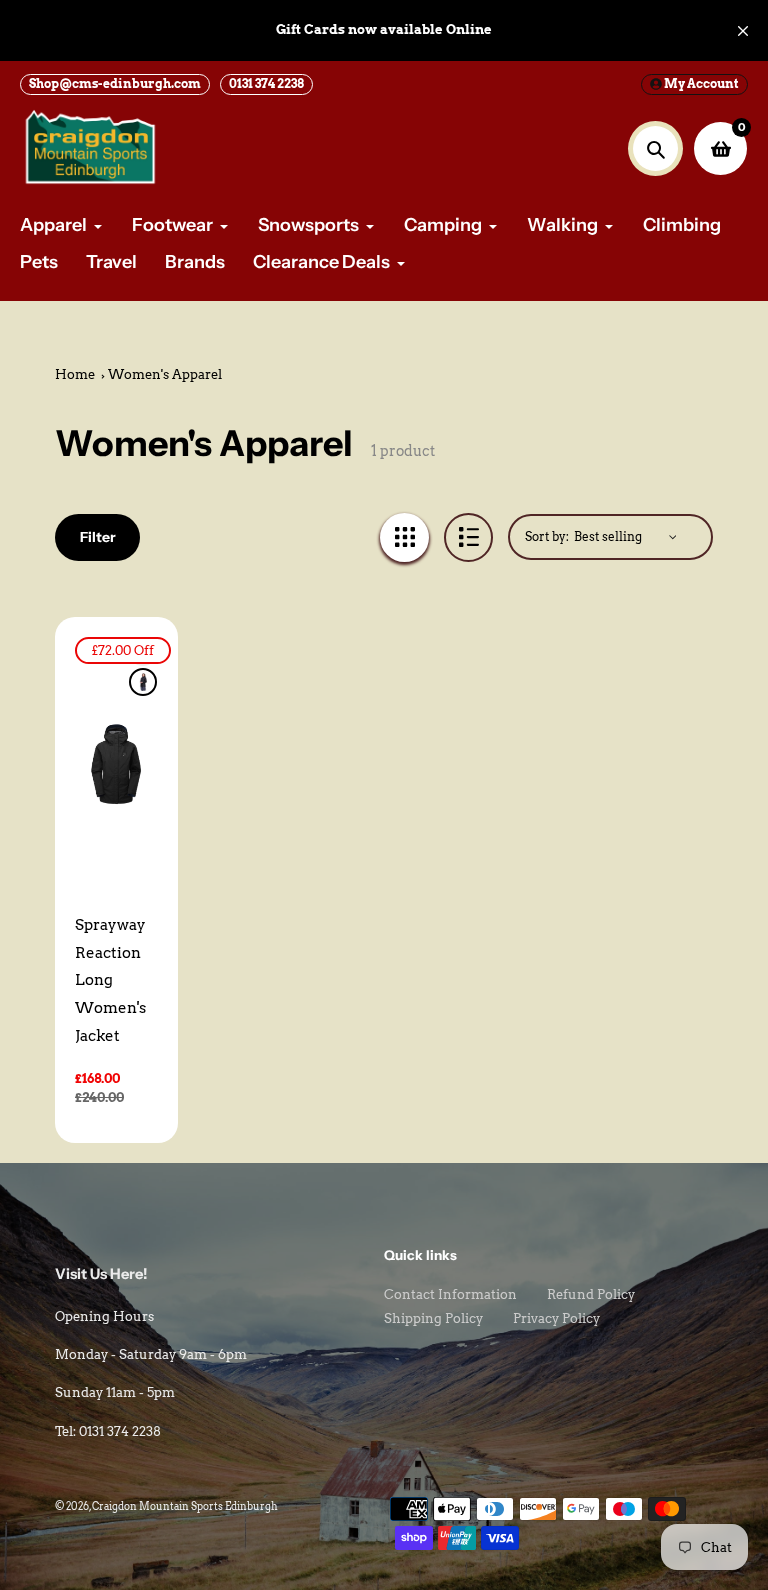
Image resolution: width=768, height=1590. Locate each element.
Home (75, 374)
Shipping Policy (433, 1318)
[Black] (143, 682)
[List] (468, 537)
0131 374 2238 (266, 83)
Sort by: (547, 536)
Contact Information (450, 1294)
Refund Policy (591, 1294)
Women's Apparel (165, 374)
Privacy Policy (556, 1318)
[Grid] (404, 537)
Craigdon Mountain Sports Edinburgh (185, 1506)
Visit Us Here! (101, 1274)
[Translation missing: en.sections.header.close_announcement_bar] (743, 31)
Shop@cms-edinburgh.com (115, 83)
